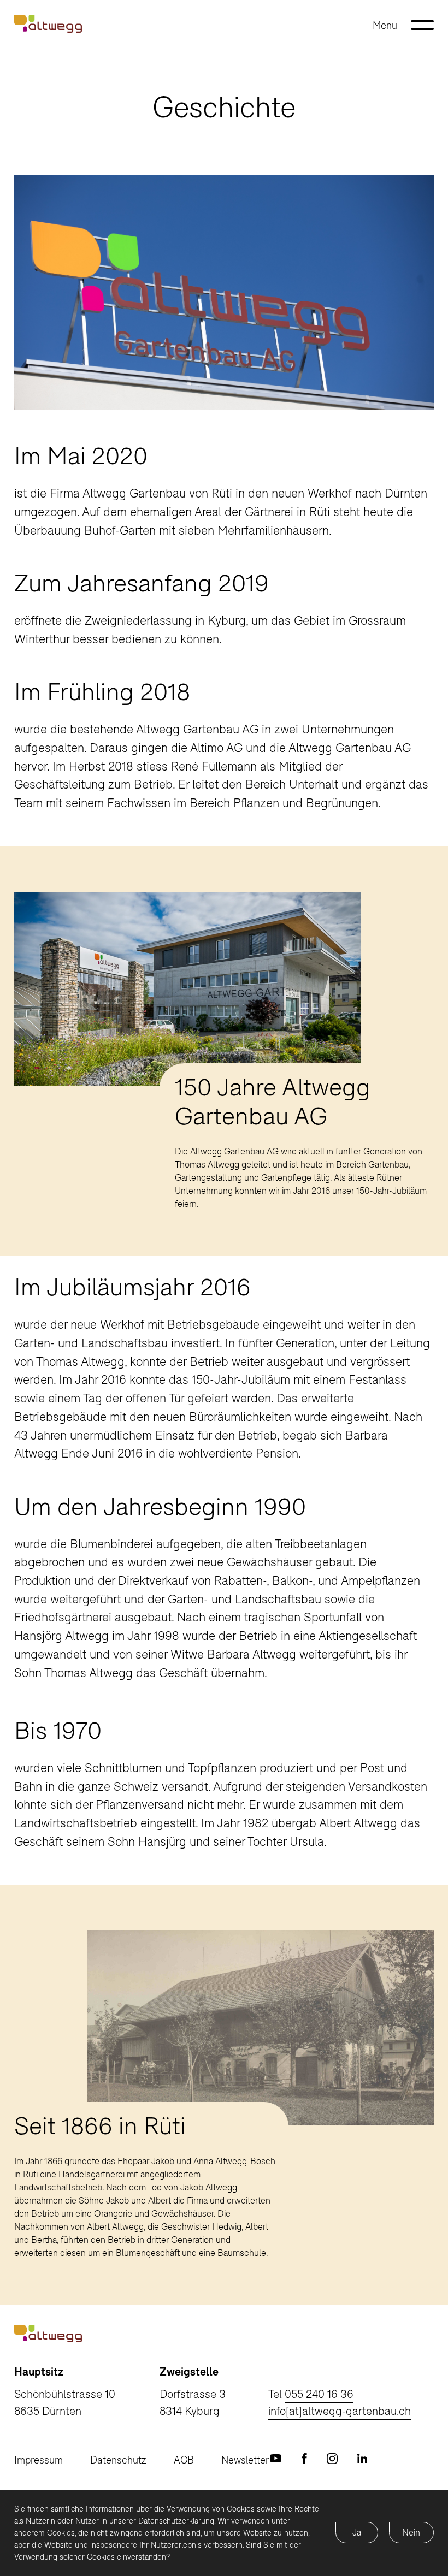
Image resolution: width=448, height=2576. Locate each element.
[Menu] (422, 25)
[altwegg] (48, 22)
